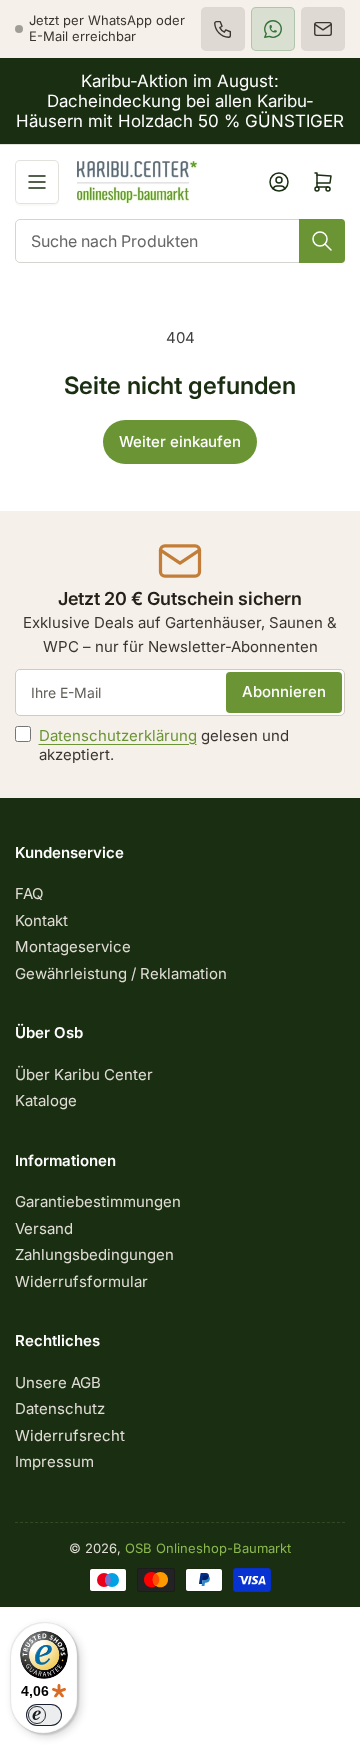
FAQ (29, 893)
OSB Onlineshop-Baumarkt (208, 1548)
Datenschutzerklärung (118, 735)
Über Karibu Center (84, 1074)
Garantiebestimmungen (98, 1201)
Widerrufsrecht (70, 1435)
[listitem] (223, 29)
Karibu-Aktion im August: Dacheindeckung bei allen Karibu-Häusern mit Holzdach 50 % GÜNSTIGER (180, 101)
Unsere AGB (58, 1382)
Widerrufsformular (81, 1281)
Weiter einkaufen (180, 441)
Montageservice (73, 946)
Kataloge (46, 1100)
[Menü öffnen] (37, 182)
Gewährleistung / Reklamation (121, 973)
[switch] (44, 1715)
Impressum (54, 1461)
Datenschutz (60, 1408)
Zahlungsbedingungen (94, 1254)
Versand (44, 1228)
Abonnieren (284, 691)
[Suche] (322, 241)
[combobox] (180, 241)
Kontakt (41, 920)
